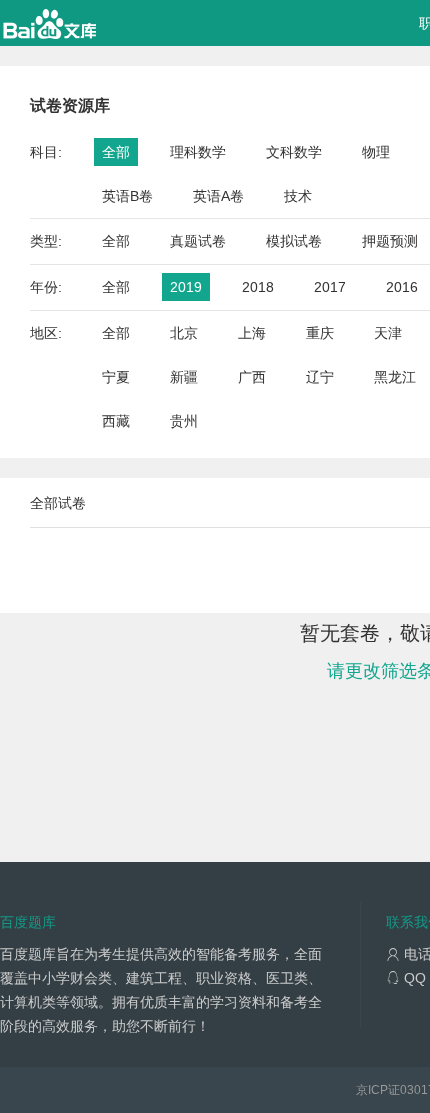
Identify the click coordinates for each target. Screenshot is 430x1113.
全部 (116, 152)
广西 (252, 377)
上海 (252, 333)
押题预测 (390, 241)
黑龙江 (395, 377)
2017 (330, 287)
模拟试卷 (294, 241)
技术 (298, 196)
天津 (388, 333)
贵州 (184, 421)
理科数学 (198, 152)
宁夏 (116, 377)
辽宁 (320, 377)
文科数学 (294, 152)
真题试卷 (198, 241)
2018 (258, 287)
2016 (402, 287)
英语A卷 (218, 196)
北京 (184, 333)
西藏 (116, 421)
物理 (376, 152)
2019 (186, 287)
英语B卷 (127, 196)
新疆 (184, 377)
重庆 (320, 333)
